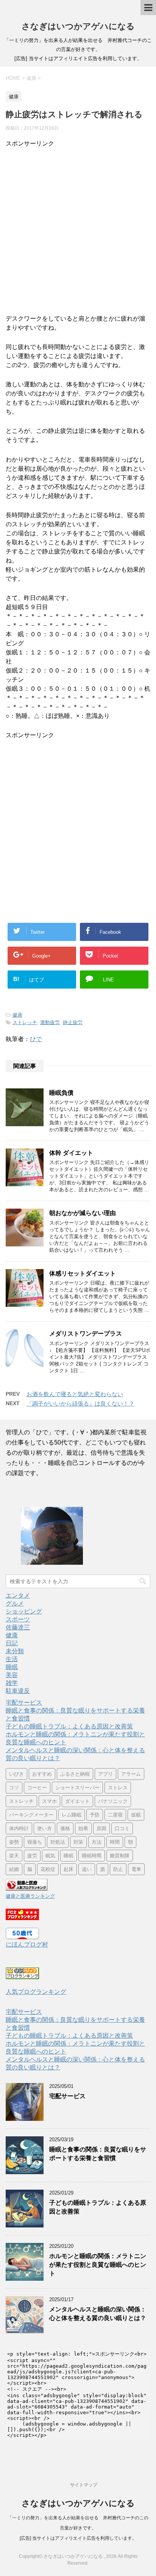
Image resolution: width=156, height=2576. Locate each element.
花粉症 (48, 1869)
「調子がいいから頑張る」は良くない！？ (80, 1403)
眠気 (50, 1856)
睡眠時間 (92, 1856)
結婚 (14, 1869)
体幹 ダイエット (71, 1153)
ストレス (118, 1788)
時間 (115, 1842)
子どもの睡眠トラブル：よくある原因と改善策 (69, 1726)
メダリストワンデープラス (86, 1334)
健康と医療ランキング (30, 1896)
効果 (83, 1828)
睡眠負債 (61, 1093)
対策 (78, 1842)
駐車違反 (18, 1691)
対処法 (58, 1842)
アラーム (131, 1774)
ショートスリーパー (77, 1788)
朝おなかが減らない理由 (83, 1213)
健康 (17, 1015)
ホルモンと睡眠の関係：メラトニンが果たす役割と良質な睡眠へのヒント (98, 2265)
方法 (97, 1842)
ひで (36, 1039)
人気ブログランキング (36, 1992)
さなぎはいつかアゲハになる (78, 26)
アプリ (105, 1774)
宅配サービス (24, 1703)
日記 (12, 1643)
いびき (16, 1774)
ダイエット (77, 1801)
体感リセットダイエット (83, 1273)
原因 (101, 1828)
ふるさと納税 (75, 1774)
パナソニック (113, 1801)
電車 (136, 1869)
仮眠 (136, 1815)
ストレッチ (25, 1022)
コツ (14, 1788)
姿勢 (14, 1842)
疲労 (32, 1856)
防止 (118, 1869)
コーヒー (37, 1788)
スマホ (49, 1801)
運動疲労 (50, 1022)
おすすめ (42, 1774)
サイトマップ (84, 2485)
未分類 (15, 1651)
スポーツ (18, 1619)
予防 (95, 1815)
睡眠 (12, 1667)
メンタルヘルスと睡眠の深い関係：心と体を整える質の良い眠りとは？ (98, 2314)
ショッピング (24, 1611)
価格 (65, 1828)
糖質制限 (120, 1856)
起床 (69, 1869)
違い (87, 1869)
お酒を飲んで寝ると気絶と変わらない (75, 1394)
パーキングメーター (31, 1815)
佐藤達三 (18, 1627)
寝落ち (35, 1842)
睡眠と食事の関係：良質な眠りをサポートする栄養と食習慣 (98, 2154)
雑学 (12, 1683)
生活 (12, 1659)
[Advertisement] (78, 226)
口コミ (122, 1828)
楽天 (14, 1856)
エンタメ (18, 1596)
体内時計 (19, 1828)
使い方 (44, 1828)
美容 (12, 1675)
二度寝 (115, 1815)
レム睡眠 (72, 1815)
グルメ (15, 1603)
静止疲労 (73, 1022)
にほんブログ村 (27, 1944)
